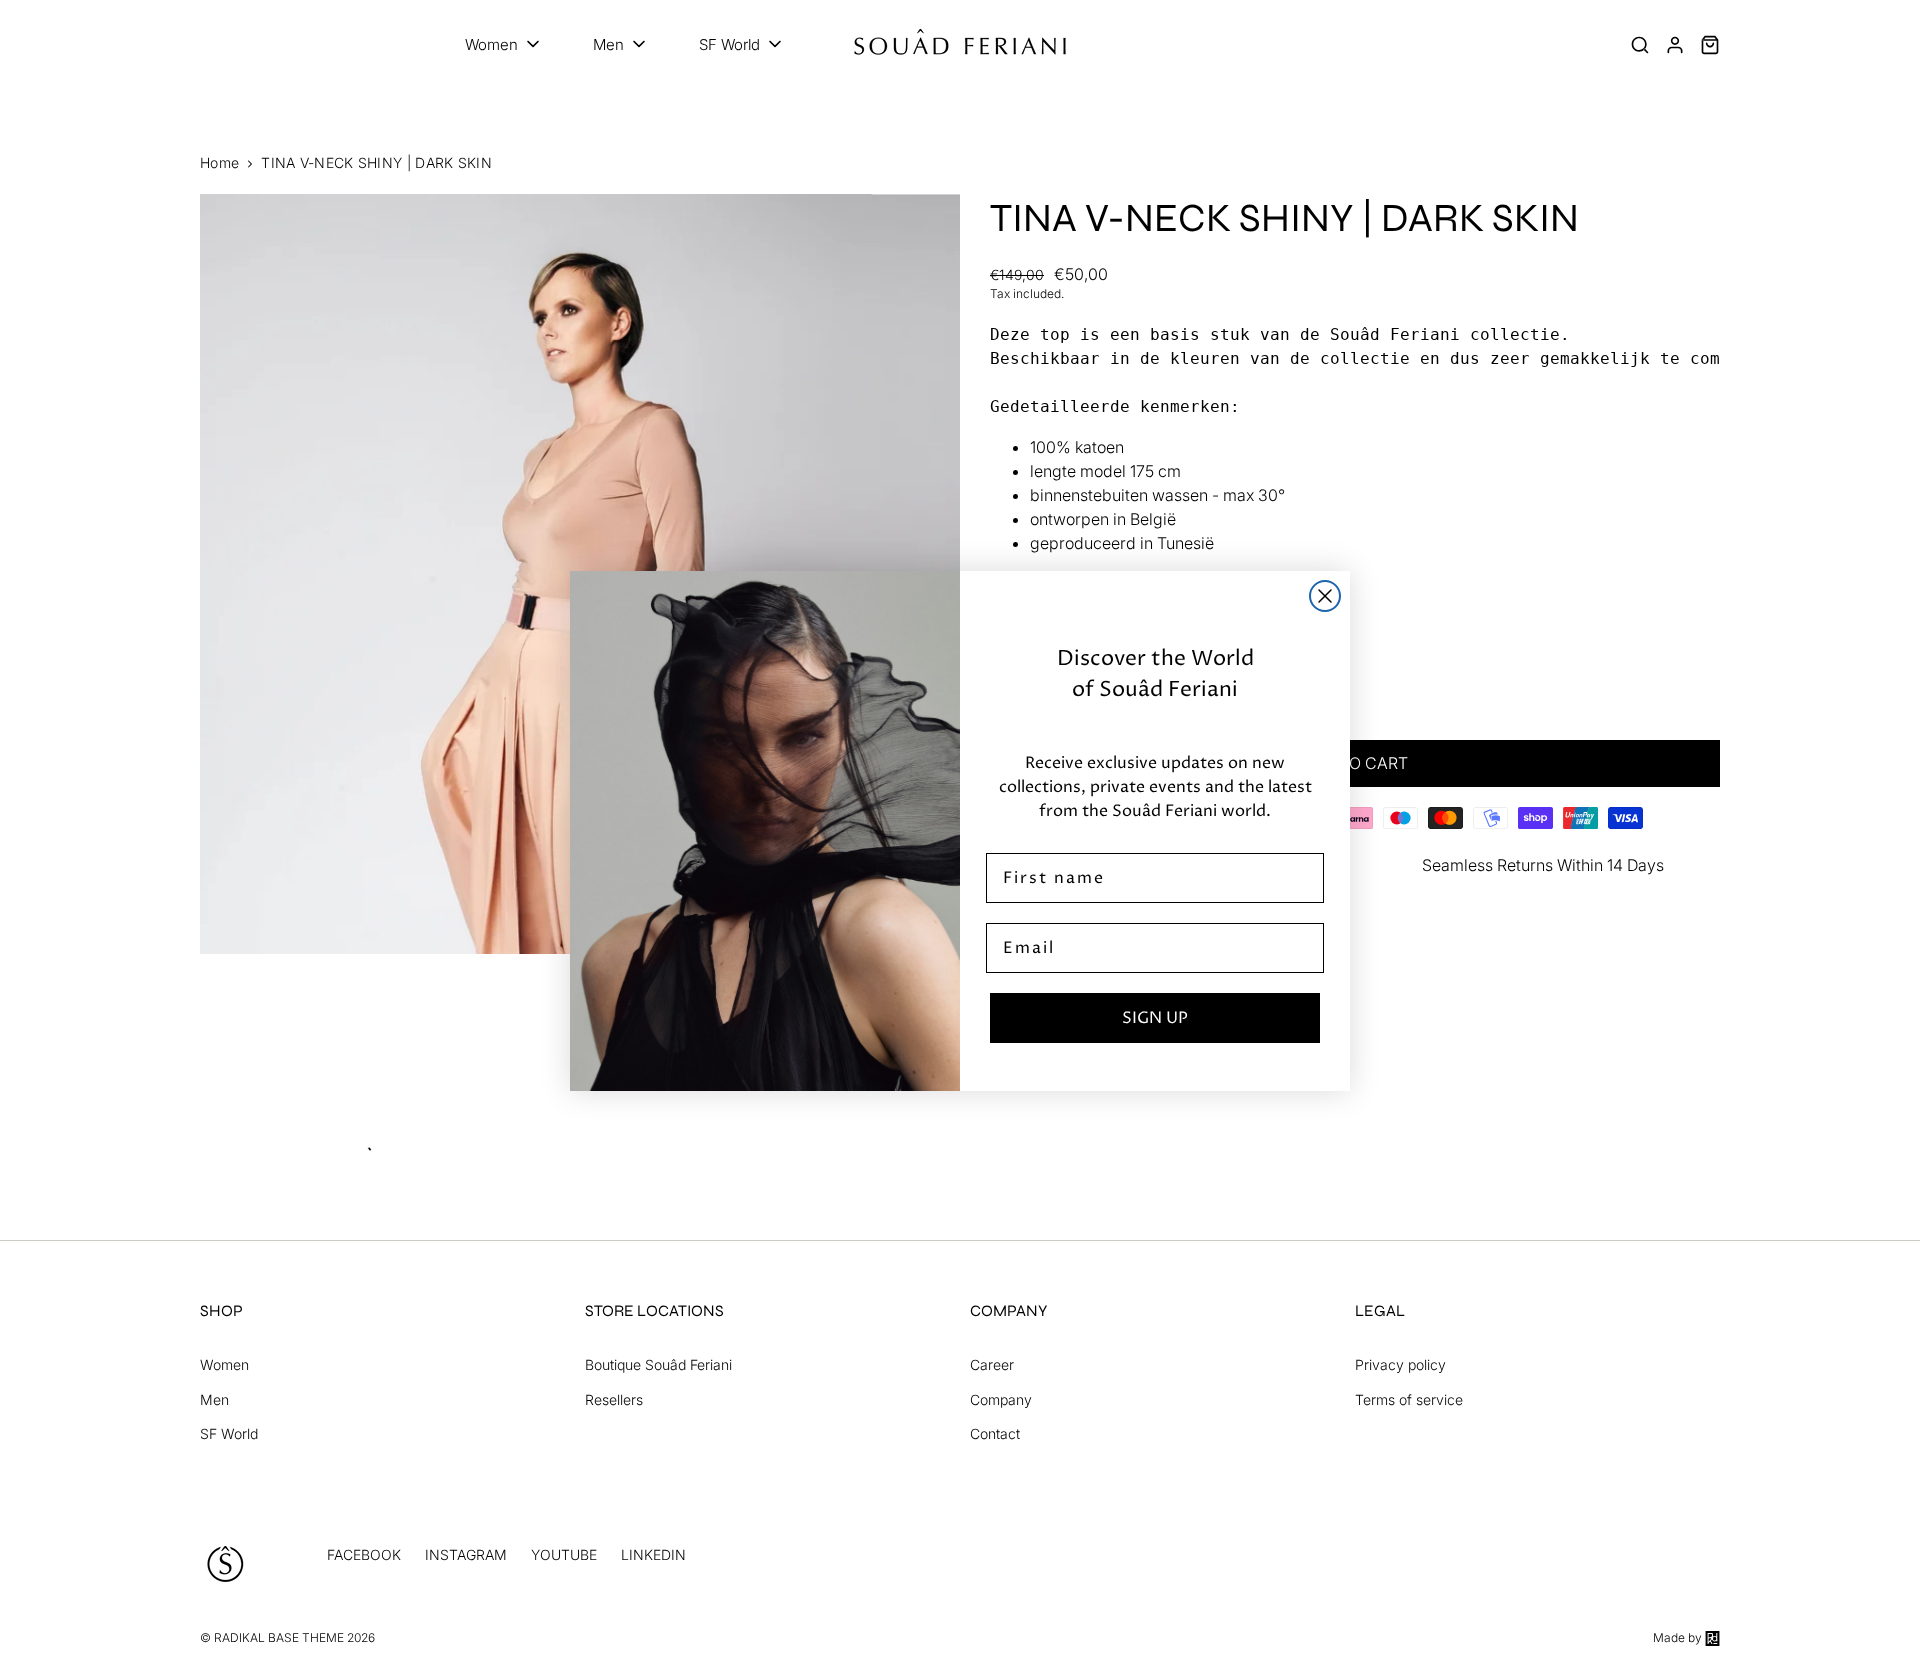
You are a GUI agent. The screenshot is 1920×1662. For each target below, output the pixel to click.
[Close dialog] (1325, 596)
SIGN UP (1155, 1018)
